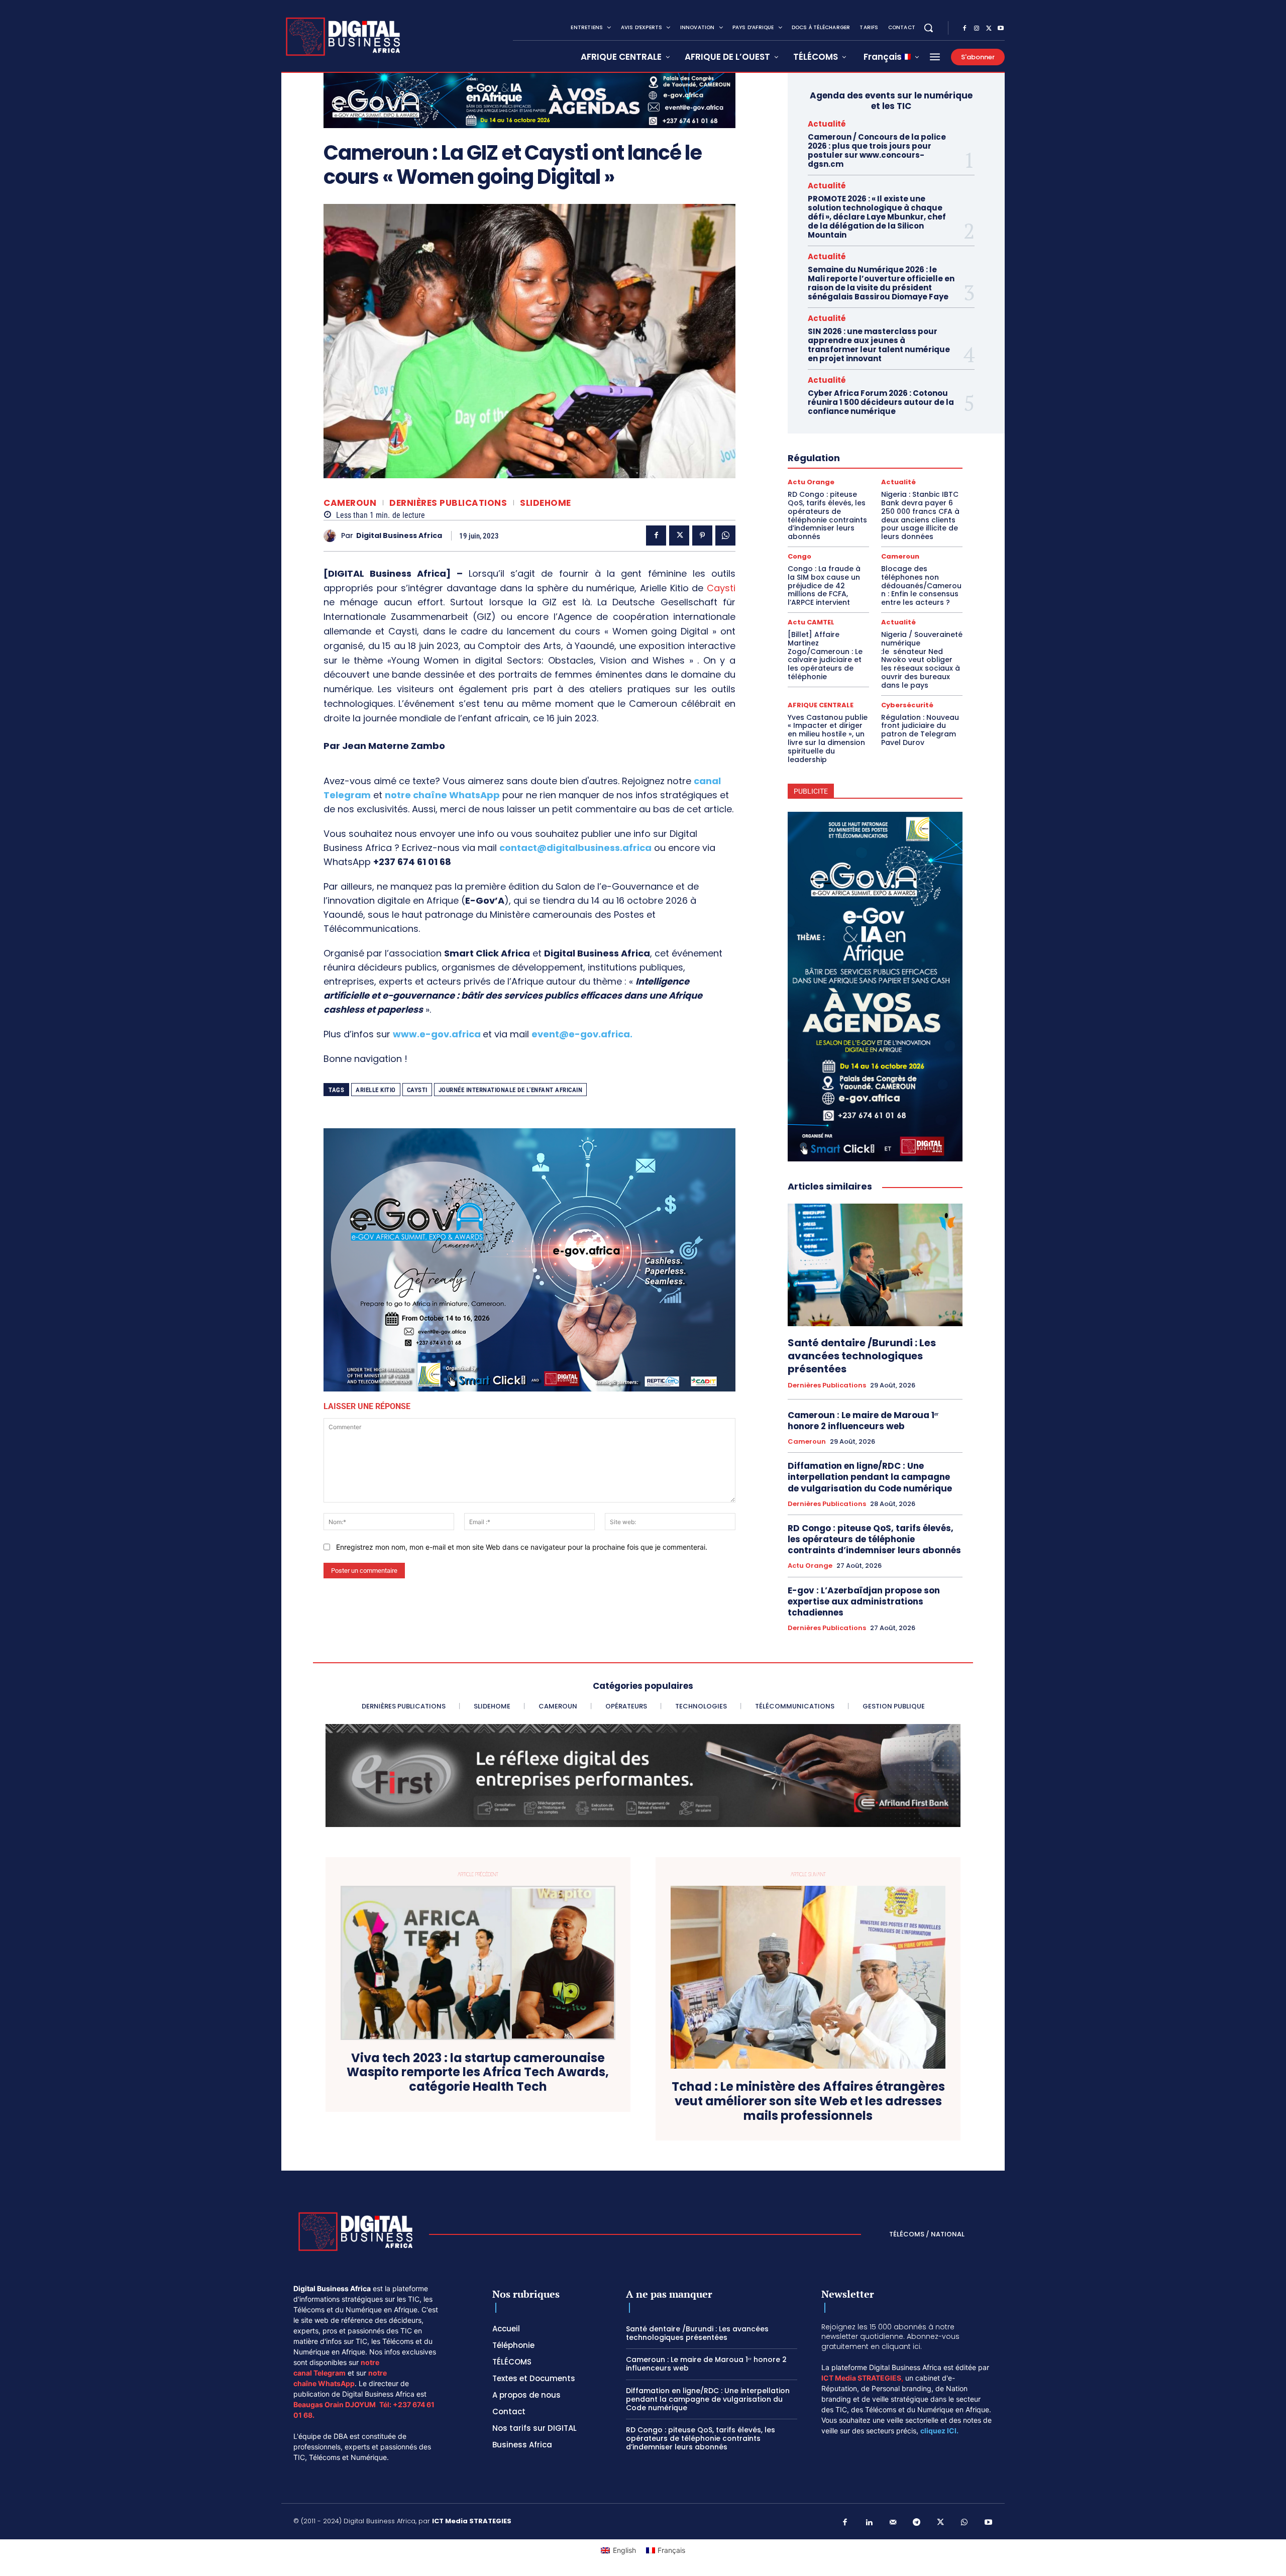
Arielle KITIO (376, 1090)
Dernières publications (448, 503)
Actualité (827, 124)
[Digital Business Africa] (332, 536)
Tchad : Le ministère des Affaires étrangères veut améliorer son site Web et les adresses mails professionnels (808, 2101)
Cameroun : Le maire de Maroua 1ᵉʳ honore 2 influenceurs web (863, 1421)
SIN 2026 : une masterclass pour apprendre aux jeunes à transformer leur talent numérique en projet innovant (879, 345)
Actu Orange (811, 482)
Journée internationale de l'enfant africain (511, 1090)
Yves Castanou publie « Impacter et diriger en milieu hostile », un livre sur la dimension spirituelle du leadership (828, 738)
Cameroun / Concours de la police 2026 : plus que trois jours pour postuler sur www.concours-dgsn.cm (877, 150)
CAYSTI (417, 1090)
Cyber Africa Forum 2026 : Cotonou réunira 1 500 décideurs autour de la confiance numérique (881, 402)
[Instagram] (977, 29)
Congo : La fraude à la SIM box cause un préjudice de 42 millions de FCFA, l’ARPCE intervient (824, 585)
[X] (989, 29)
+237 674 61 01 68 (412, 862)
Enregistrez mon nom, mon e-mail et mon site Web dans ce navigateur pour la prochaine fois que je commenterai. (522, 1547)
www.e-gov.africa (437, 1034)
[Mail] (893, 2523)
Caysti (721, 588)
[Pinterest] (702, 535)
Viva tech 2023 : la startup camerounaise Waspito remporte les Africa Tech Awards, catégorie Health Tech (478, 2073)
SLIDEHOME (546, 503)
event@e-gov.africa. (582, 1034)
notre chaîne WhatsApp (442, 795)
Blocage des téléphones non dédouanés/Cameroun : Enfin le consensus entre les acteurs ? (921, 585)
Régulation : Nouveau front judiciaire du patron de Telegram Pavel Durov (920, 730)
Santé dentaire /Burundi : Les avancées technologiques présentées (862, 1356)
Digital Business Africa (399, 536)
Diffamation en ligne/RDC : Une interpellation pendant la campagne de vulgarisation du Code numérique (871, 1477)
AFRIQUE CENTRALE (821, 705)
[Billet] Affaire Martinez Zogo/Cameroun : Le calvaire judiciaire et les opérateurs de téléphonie (825, 656)
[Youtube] (1001, 29)
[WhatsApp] (725, 535)
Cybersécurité (907, 705)
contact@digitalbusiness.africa (575, 848)
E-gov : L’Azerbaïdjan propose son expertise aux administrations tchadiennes (864, 1601)
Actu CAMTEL (811, 622)
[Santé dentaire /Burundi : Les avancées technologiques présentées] (875, 1265)
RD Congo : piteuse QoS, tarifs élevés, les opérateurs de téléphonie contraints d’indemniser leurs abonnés (827, 515)
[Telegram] (917, 2523)
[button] (928, 28)
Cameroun (350, 503)
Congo (799, 556)
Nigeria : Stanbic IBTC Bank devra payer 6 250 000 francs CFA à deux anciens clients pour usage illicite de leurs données (920, 515)
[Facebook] (964, 29)
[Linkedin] (869, 2523)
